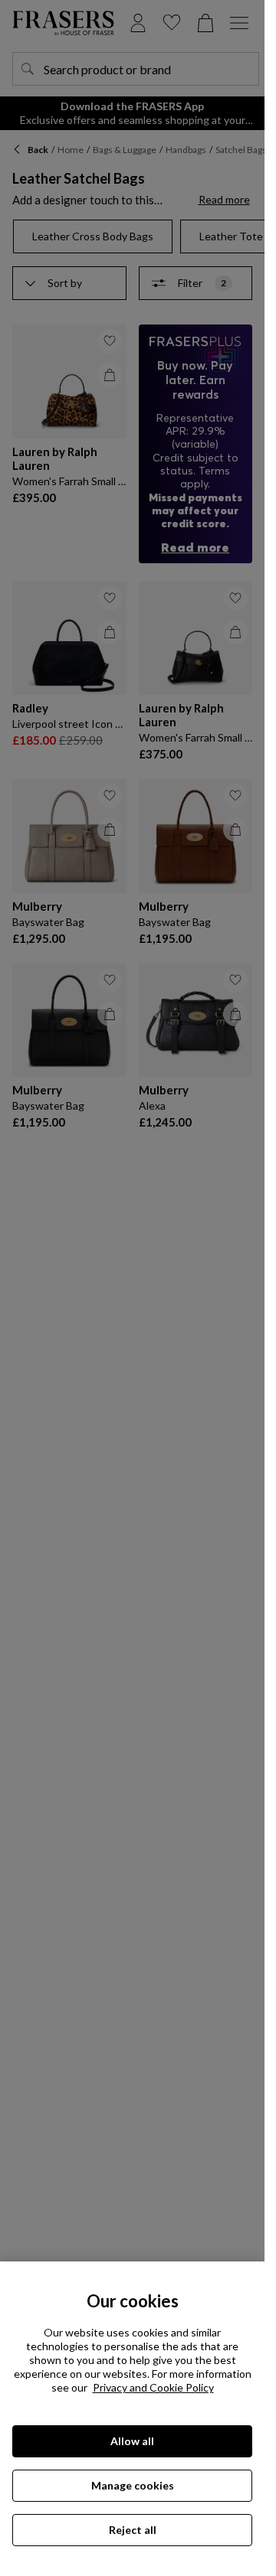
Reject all (133, 2530)
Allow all (132, 2441)
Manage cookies (133, 2485)
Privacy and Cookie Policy (153, 2387)
